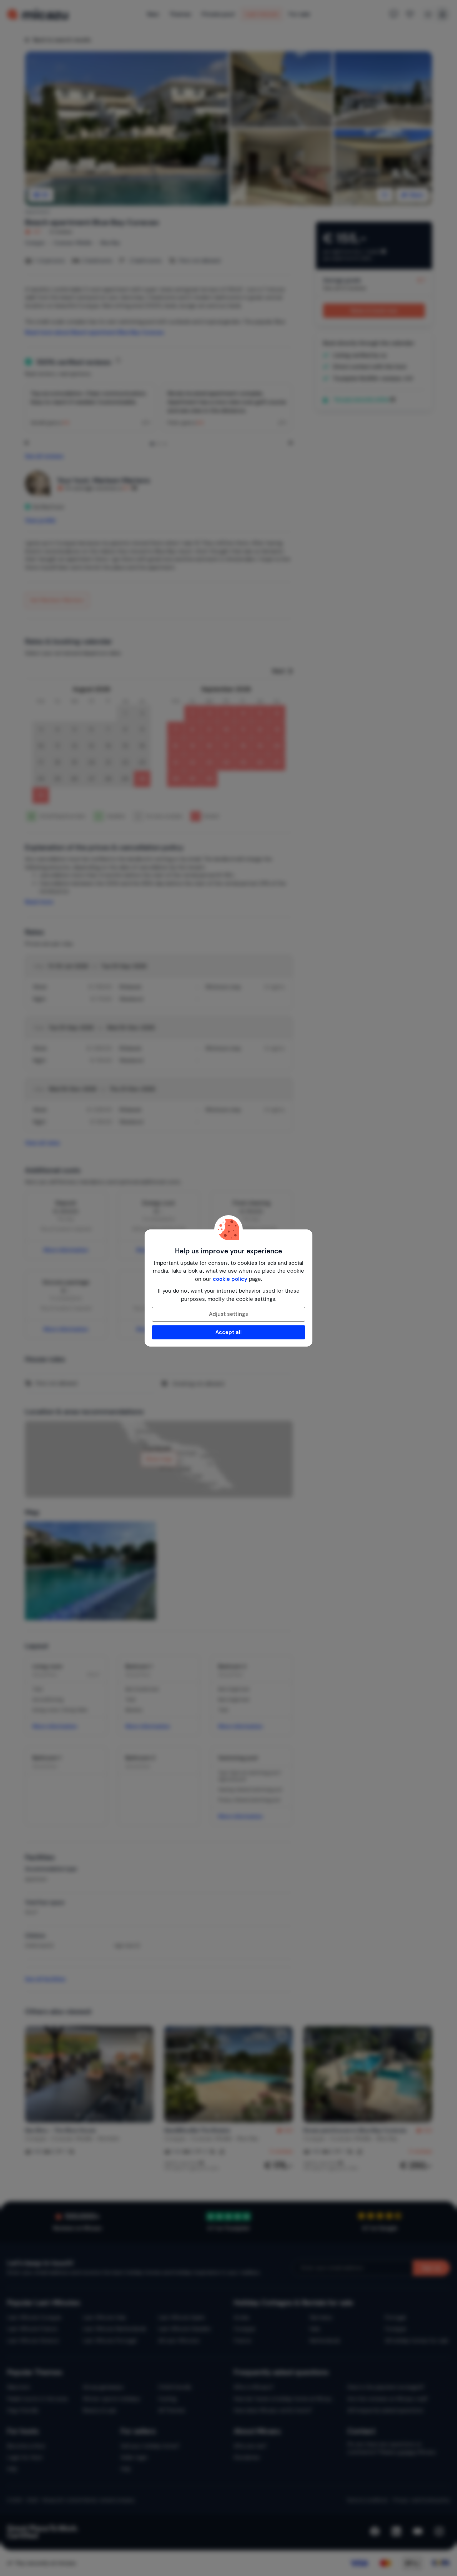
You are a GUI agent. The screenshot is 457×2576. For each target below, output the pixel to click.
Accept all (228, 1332)
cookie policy (230, 1279)
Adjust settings (228, 1314)
